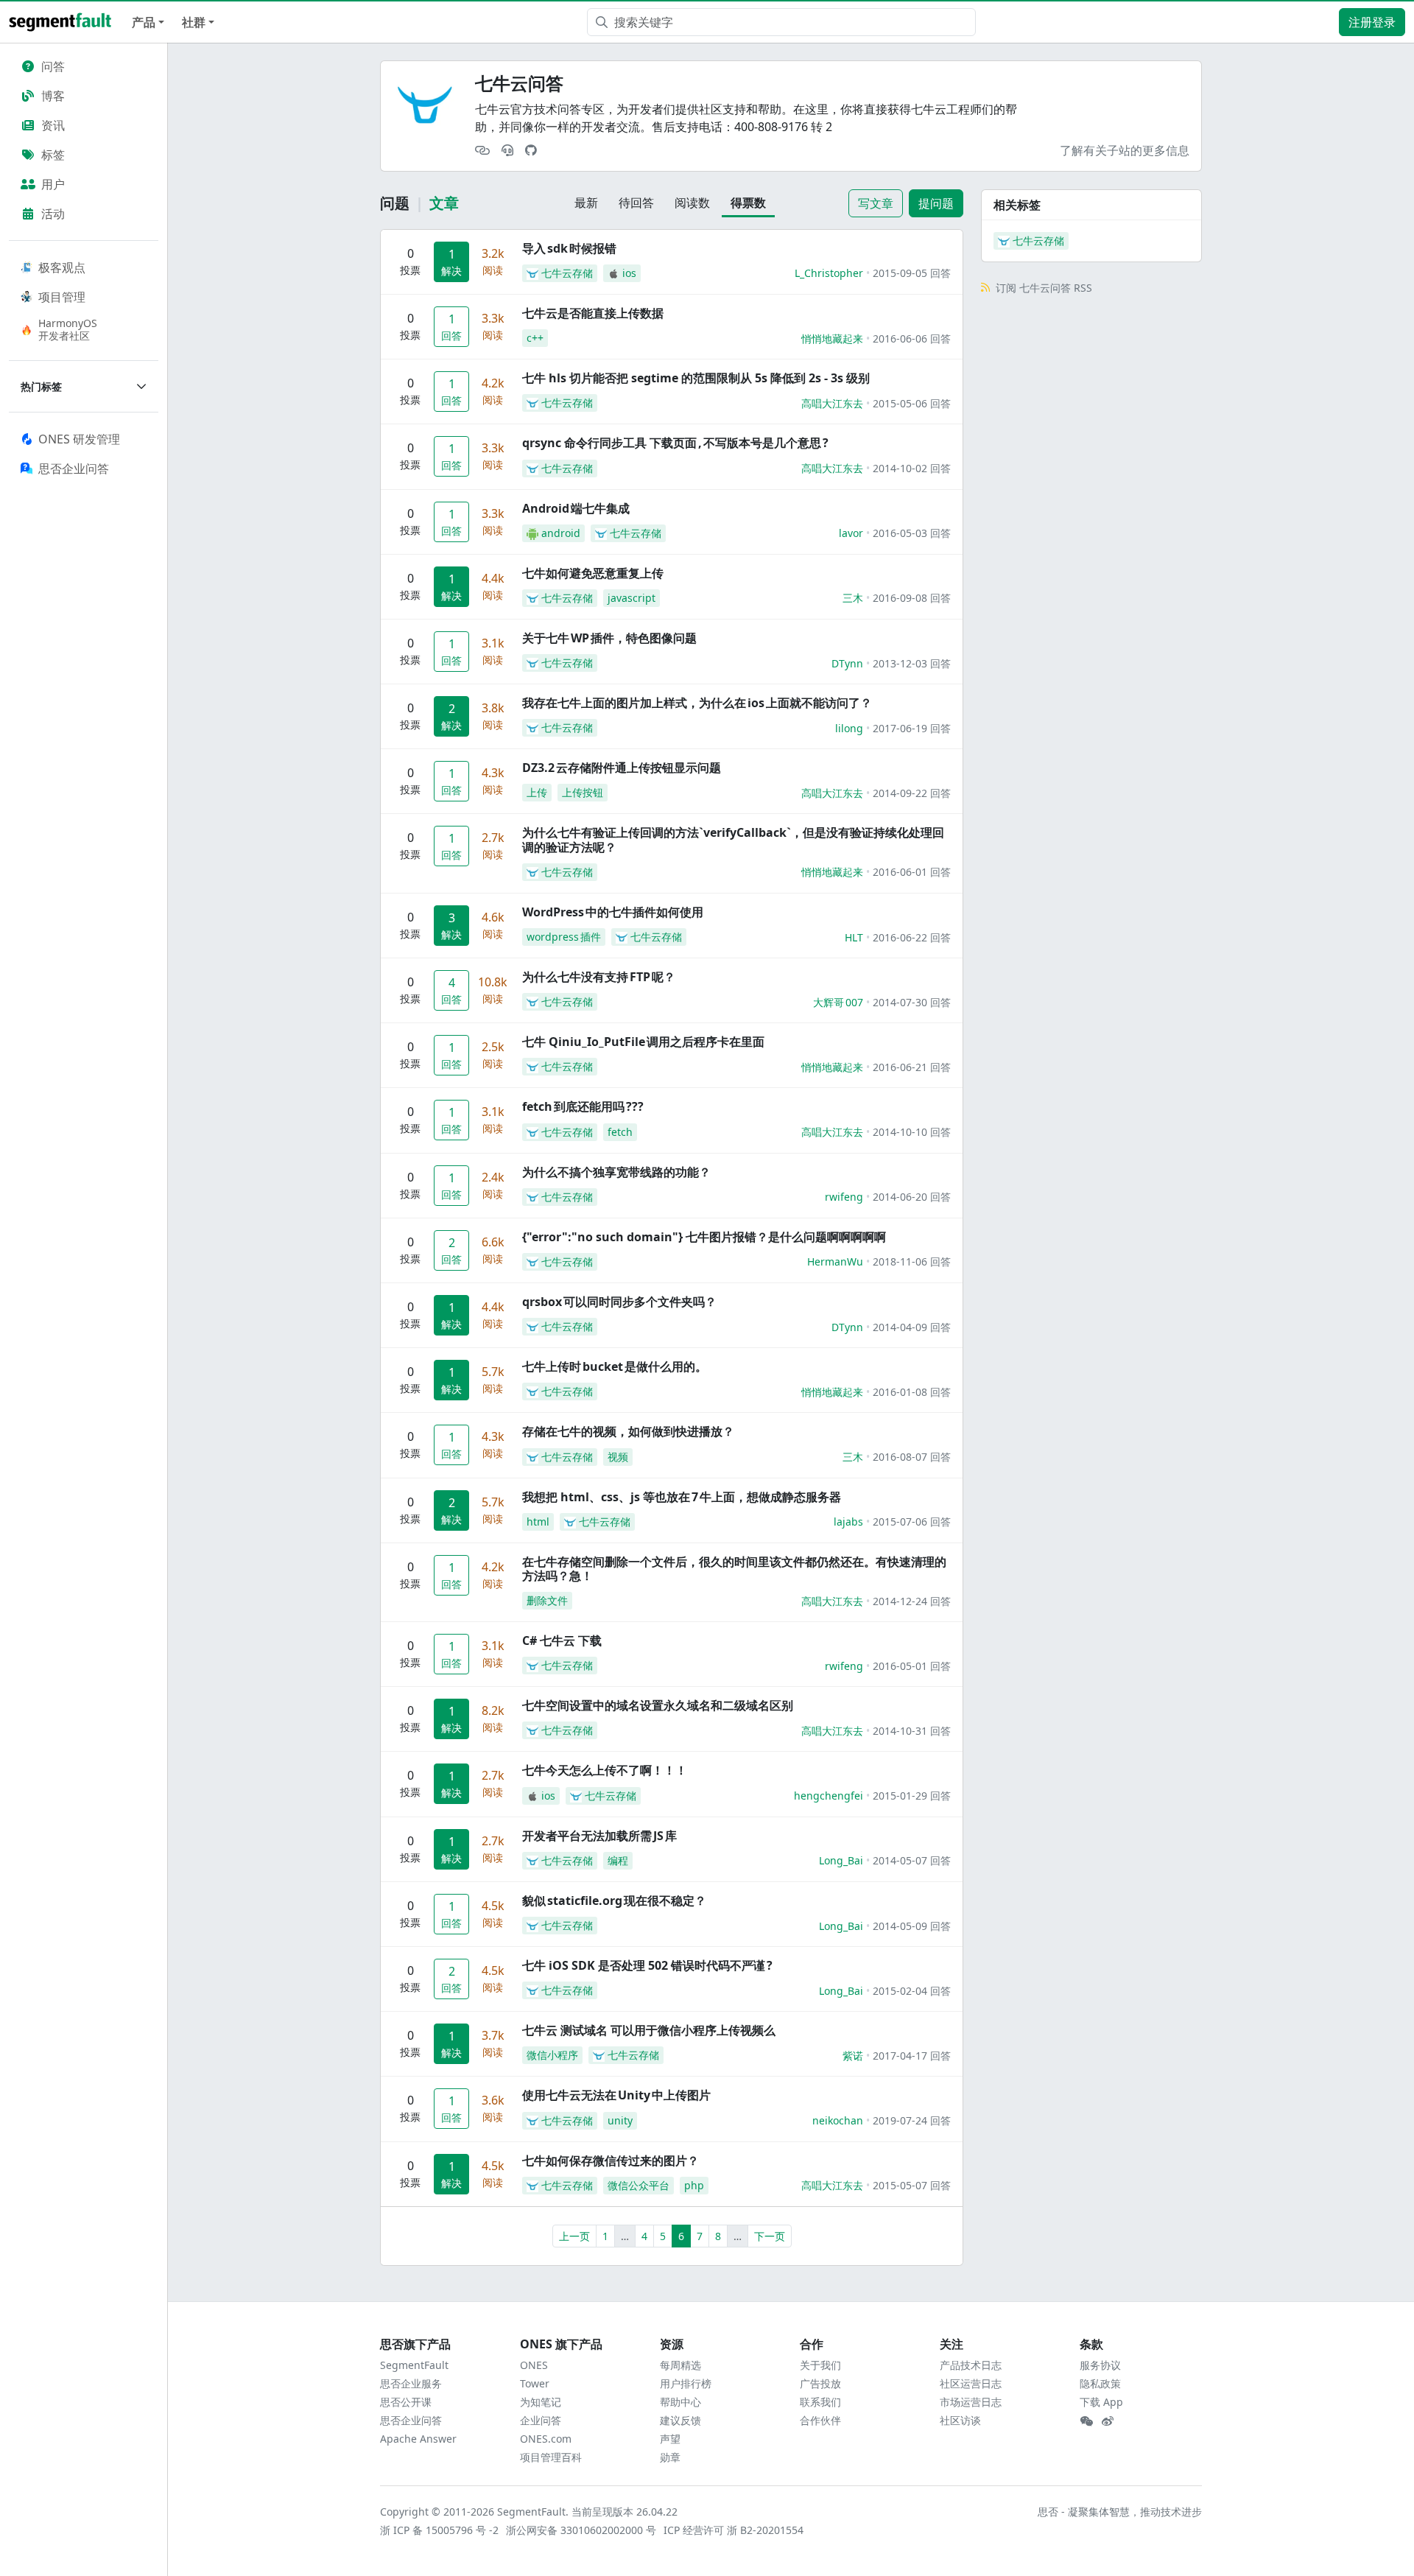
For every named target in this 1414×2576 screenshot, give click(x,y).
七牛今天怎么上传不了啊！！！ (605, 1770)
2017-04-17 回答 (912, 2056)
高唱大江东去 (832, 403)
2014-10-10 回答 (912, 1132)
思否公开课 (406, 2402)
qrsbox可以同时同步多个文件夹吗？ (619, 1302)
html (538, 1522)
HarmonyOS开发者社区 (68, 329)
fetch (620, 1132)
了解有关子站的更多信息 (1125, 150)
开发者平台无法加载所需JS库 (599, 1836)
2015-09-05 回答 (912, 273)
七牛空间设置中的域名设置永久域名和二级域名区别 (658, 1705)
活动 (53, 214)
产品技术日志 (971, 2365)
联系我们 (820, 2402)
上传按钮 (583, 792)
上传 (537, 792)
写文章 (876, 203)
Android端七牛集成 (576, 508)
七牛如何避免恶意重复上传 (593, 573)
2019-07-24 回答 (912, 2120)
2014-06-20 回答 (912, 1197)
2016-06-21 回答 (912, 1067)
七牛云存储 (567, 273)
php (694, 2185)
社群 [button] (194, 22)
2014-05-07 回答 (912, 1860)
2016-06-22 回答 (912, 937)
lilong (849, 728)
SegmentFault (414, 2365)
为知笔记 (541, 2402)
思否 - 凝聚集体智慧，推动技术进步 (1120, 2512)
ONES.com (546, 2439)
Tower (535, 2383)
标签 (53, 155)
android (561, 533)
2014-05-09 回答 (912, 1926)
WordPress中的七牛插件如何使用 (613, 912)
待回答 (636, 203)
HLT (854, 937)
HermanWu (835, 1261)
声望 (670, 2439)
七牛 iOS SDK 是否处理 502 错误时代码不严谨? (647, 1965)
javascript (632, 598)
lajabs (848, 1522)
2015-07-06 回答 (912, 1522)
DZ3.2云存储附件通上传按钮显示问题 (622, 768)
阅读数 (692, 203)
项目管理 (62, 297)
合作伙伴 (820, 2420)
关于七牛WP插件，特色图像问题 (609, 638)
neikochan (838, 2120)
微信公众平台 (639, 2185)
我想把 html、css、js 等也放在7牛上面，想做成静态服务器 (682, 1497)
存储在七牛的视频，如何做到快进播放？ (628, 1431)
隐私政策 (1100, 2383)
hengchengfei (829, 1796)
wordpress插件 (564, 937)
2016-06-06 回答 (912, 338)
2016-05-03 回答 (912, 533)
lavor (851, 533)
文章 (444, 203)
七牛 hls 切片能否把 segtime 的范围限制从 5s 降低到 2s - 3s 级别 (696, 378)
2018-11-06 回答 (912, 1261)
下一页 (770, 2236)
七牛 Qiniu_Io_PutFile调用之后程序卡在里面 (643, 1042)
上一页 (574, 2236)
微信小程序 (552, 2055)
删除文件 (547, 1600)
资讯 (53, 125)
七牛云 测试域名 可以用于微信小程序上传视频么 (649, 2030)
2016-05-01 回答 (912, 1666)
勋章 (670, 2457)
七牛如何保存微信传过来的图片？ (611, 2161)
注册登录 (1372, 22)
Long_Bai (841, 1860)
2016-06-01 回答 (912, 872)
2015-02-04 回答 (912, 1991)
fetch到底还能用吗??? (583, 1106)
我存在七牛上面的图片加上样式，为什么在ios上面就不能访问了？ (697, 703)
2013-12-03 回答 (912, 663)
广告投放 (820, 2383)
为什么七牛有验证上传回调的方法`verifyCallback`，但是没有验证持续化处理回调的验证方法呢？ (733, 839)
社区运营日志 (971, 2383)
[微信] (1086, 2421)
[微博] (1108, 2421)
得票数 (748, 203)
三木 (853, 598)
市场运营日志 (971, 2402)
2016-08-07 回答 (912, 1457)
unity (620, 2120)
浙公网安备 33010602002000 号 (582, 2530)
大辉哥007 (838, 1002)
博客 (53, 96)
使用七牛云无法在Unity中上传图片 (616, 2095)
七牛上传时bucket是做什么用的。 (615, 1366)
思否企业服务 (411, 2383)
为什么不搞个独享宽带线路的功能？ (616, 1172)
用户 (53, 184)
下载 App (1101, 2402)
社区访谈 (960, 2420)
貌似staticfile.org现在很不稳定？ (614, 1901)
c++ (535, 338)
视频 (618, 1457)
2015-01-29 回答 (912, 1796)
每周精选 (680, 2365)
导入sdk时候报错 (569, 248)
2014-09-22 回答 (912, 793)
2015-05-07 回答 (912, 2185)
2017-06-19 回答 (912, 728)
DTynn (847, 663)
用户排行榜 (686, 2383)
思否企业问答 (411, 2420)
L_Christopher (829, 273)
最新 (586, 203)
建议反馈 (680, 2420)
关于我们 (820, 2365)
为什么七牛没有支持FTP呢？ (599, 977)
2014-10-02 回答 (912, 468)
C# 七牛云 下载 (562, 1640)
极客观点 (62, 267)
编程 (618, 1860)
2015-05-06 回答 (912, 403)
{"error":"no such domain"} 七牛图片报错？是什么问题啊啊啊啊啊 (704, 1237)
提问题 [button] (936, 203)
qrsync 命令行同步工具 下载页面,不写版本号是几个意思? (675, 443)
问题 (395, 203)
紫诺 (853, 2056)
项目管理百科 (551, 2457)
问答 (53, 66)
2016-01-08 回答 (912, 1392)
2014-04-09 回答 (912, 1327)
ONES (534, 2365)
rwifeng (844, 1197)
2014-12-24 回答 (912, 1601)
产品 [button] (144, 22)
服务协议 (1100, 2365)
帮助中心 (680, 2402)
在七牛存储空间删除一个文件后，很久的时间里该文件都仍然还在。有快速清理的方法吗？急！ (734, 1569)
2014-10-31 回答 (912, 1731)
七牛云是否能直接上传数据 (593, 313)
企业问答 (541, 2420)
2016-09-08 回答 (912, 598)
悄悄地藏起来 (832, 338)
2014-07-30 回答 (912, 1002)
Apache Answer (418, 2439)
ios (629, 273)
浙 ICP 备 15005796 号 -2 (440, 2530)
